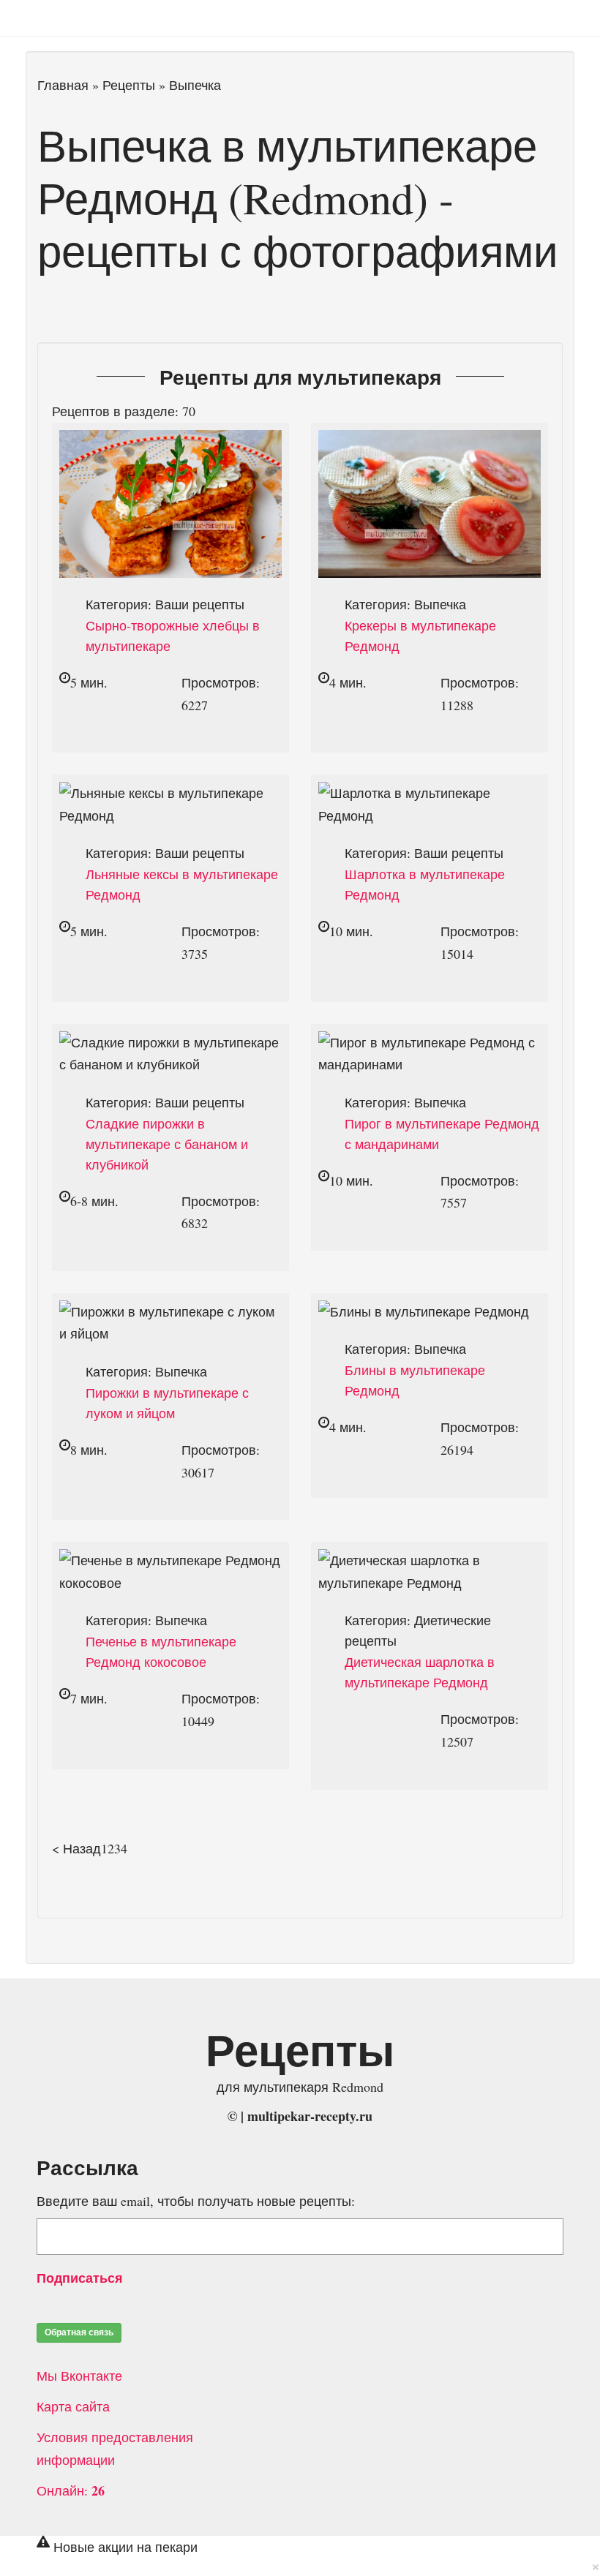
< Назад (76, 1848)
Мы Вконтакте (81, 2376)
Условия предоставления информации (115, 2448)
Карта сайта (75, 2406)
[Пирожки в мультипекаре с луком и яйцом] (170, 1311)
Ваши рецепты (200, 604)
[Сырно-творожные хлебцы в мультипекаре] (170, 441)
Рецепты (129, 85)
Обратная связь (79, 2332)
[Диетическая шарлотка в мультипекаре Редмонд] (430, 1560)
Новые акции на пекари (125, 2547)
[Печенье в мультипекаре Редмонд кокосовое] (170, 1560)
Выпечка (440, 604)
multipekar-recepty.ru (310, 2116)
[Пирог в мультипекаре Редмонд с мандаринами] (430, 1042)
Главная (63, 85)
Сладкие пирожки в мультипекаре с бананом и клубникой (167, 1144)
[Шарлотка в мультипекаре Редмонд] (430, 793)
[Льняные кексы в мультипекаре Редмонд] (170, 793)
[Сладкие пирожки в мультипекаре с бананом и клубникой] (170, 1042)
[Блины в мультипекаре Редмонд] (424, 1311)
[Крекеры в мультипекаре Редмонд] (430, 441)
